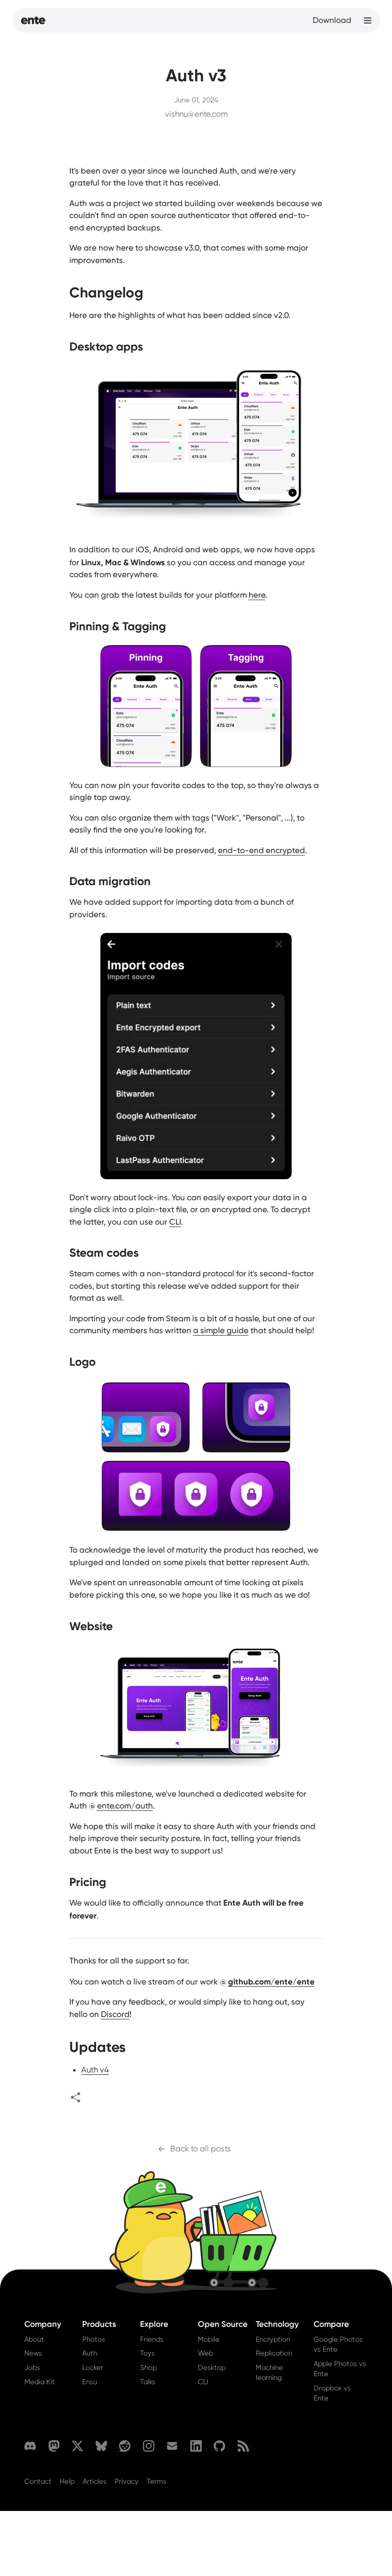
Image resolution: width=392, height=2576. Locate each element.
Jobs (32, 2368)
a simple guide (221, 1330)
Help (67, 2481)
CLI (175, 1222)
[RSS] (243, 2446)
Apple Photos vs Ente (340, 2369)
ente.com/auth (125, 1806)
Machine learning (269, 2373)
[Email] (172, 2446)
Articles (95, 2481)
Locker (93, 2368)
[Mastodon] (54, 2446)
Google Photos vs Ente (338, 2344)
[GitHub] (219, 2446)
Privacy (127, 2481)
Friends (152, 2339)
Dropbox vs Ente (332, 2393)
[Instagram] (149, 2446)
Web (206, 2353)
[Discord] (30, 2446)
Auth (90, 2353)
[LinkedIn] (196, 2446)
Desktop (212, 2368)
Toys (147, 2353)
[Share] (76, 2097)
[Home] (33, 21)
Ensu (90, 2382)
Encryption (273, 2339)
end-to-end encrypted (261, 850)
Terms (157, 2481)
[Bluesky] (101, 2446)
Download (332, 20)
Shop (148, 2368)
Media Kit (40, 2382)
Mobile (209, 2339)
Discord (115, 2014)
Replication (274, 2353)
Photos (94, 2339)
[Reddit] (125, 2446)
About (34, 2339)
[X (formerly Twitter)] (77, 2446)
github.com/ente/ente (271, 1981)
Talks (148, 2382)
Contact (38, 2481)
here (257, 595)
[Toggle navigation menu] (368, 21)
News (33, 2353)
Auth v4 (95, 2070)
